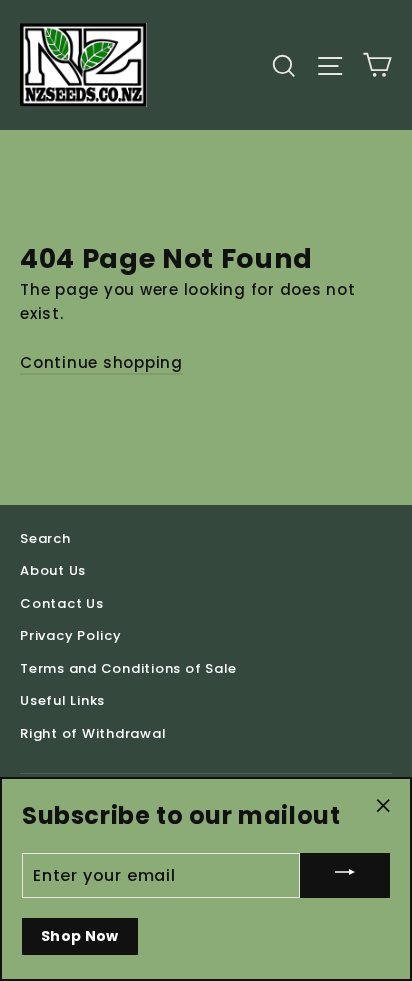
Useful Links (62, 700)
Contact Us (62, 603)
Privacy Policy (71, 635)
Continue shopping (101, 362)
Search (45, 538)
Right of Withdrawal (93, 733)
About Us (53, 570)
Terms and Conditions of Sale (128, 668)
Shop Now (80, 936)
